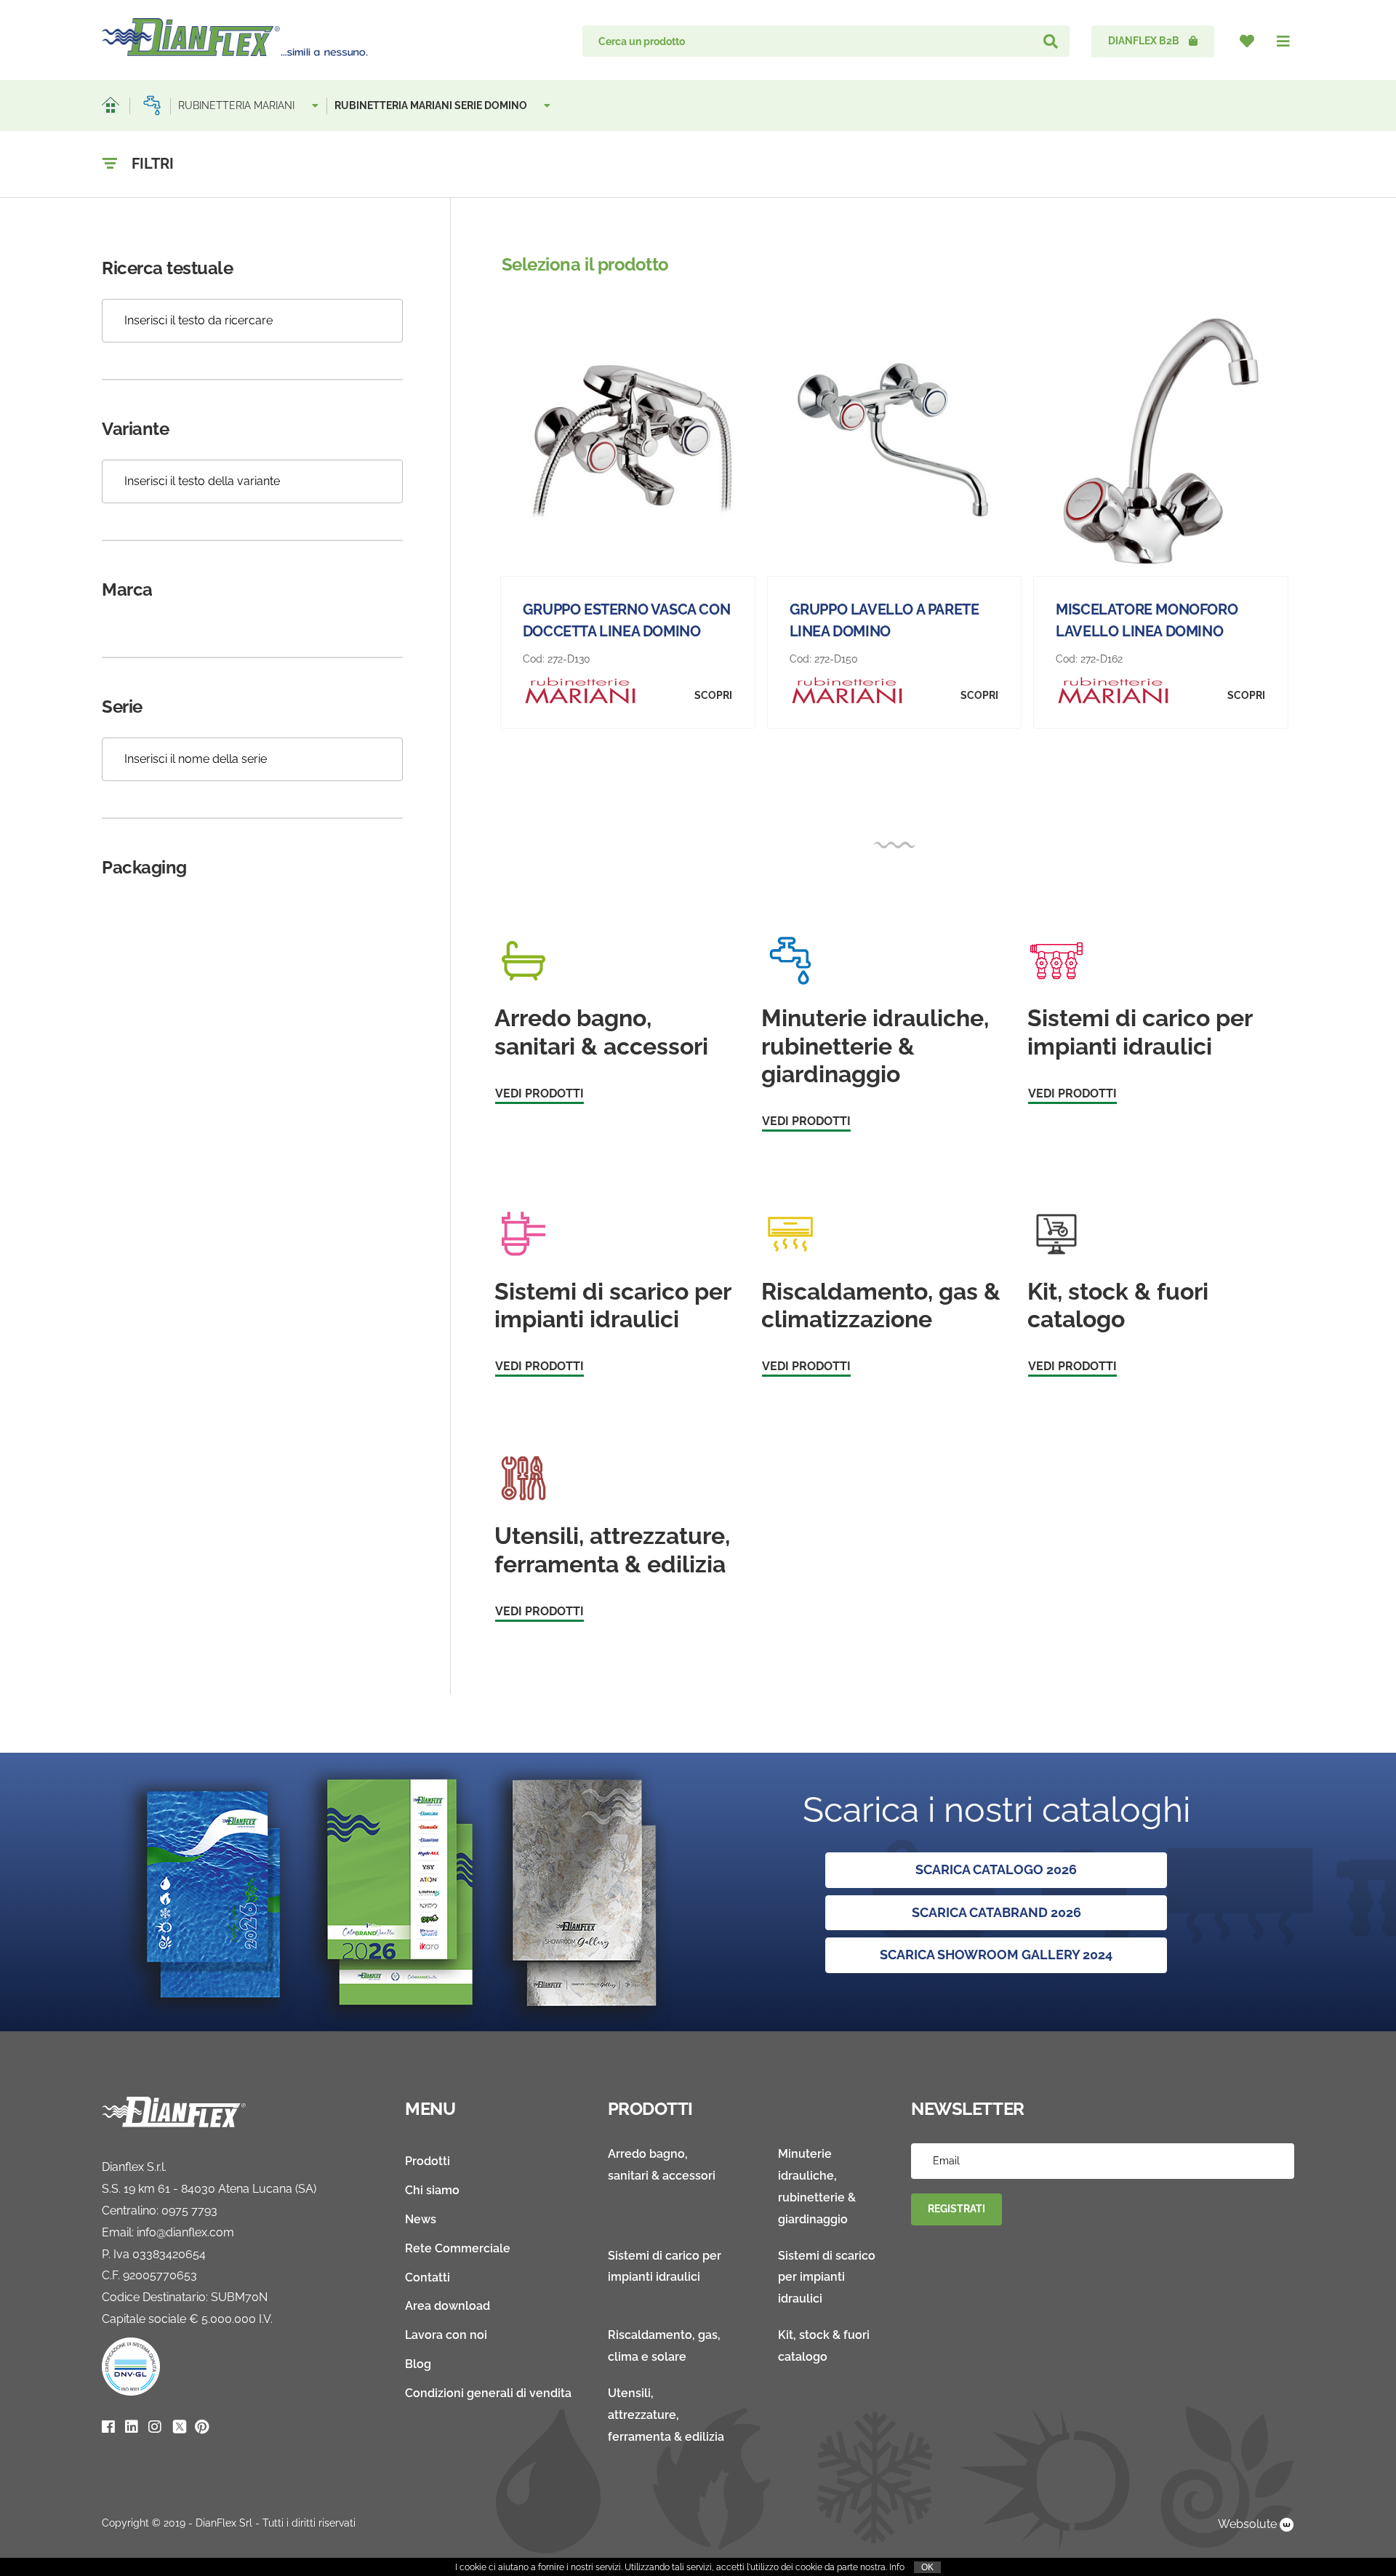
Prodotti (428, 2161)
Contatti (428, 2277)
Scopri (713, 695)
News (421, 2219)
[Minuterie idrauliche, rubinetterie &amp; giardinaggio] (152, 105)
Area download (448, 2306)
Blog (418, 2364)
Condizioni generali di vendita (488, 2393)
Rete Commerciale (458, 2248)
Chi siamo (432, 2190)
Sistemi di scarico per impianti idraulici (827, 2277)
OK (927, 2567)
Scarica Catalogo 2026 (996, 1869)
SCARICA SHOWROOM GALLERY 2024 (996, 1955)
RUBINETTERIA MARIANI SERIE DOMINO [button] (432, 105)
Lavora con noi (446, 2335)
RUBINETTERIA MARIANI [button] (238, 105)
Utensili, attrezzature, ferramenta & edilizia (666, 2415)
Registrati (956, 2209)
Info (897, 2567)
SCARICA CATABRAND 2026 (996, 1912)
